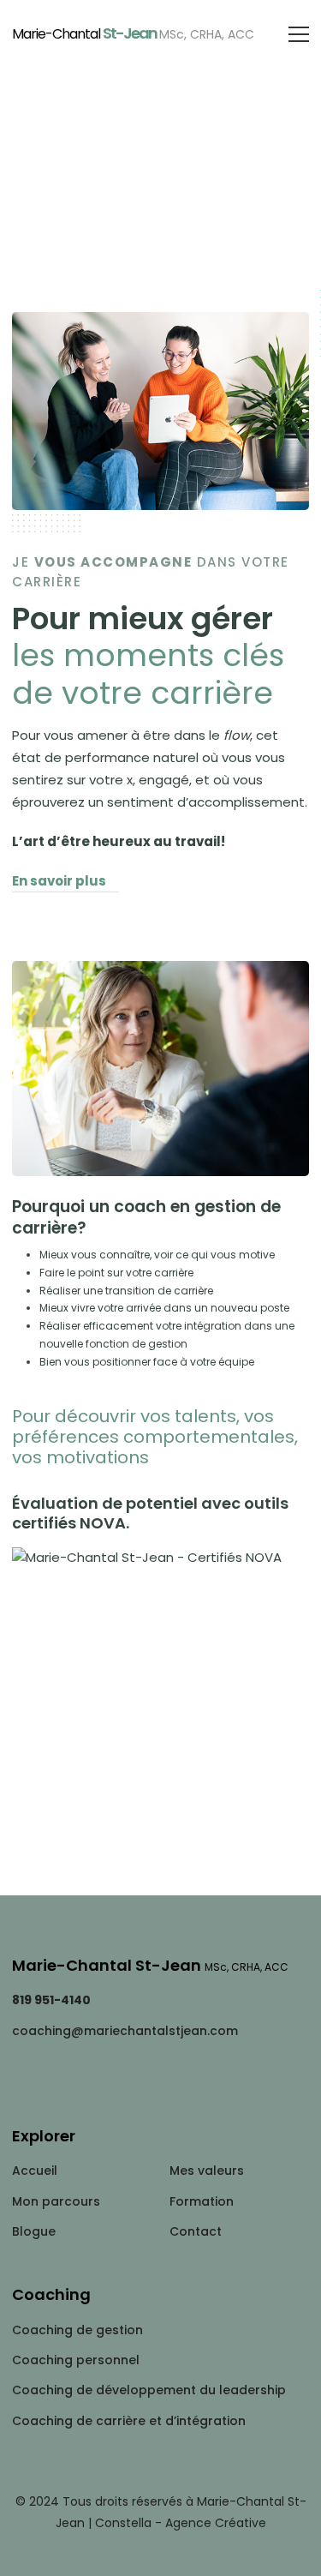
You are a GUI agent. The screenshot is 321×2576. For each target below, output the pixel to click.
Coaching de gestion (77, 2330)
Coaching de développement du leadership (149, 2390)
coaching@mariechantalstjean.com (125, 2031)
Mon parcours (56, 2201)
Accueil (35, 2171)
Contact (196, 2231)
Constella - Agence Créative (181, 2523)
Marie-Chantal (133, 33)
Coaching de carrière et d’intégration (129, 2421)
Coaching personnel (76, 2360)
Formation (202, 2201)
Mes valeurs (207, 2171)
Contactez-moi (160, 1847)
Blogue (34, 2231)
